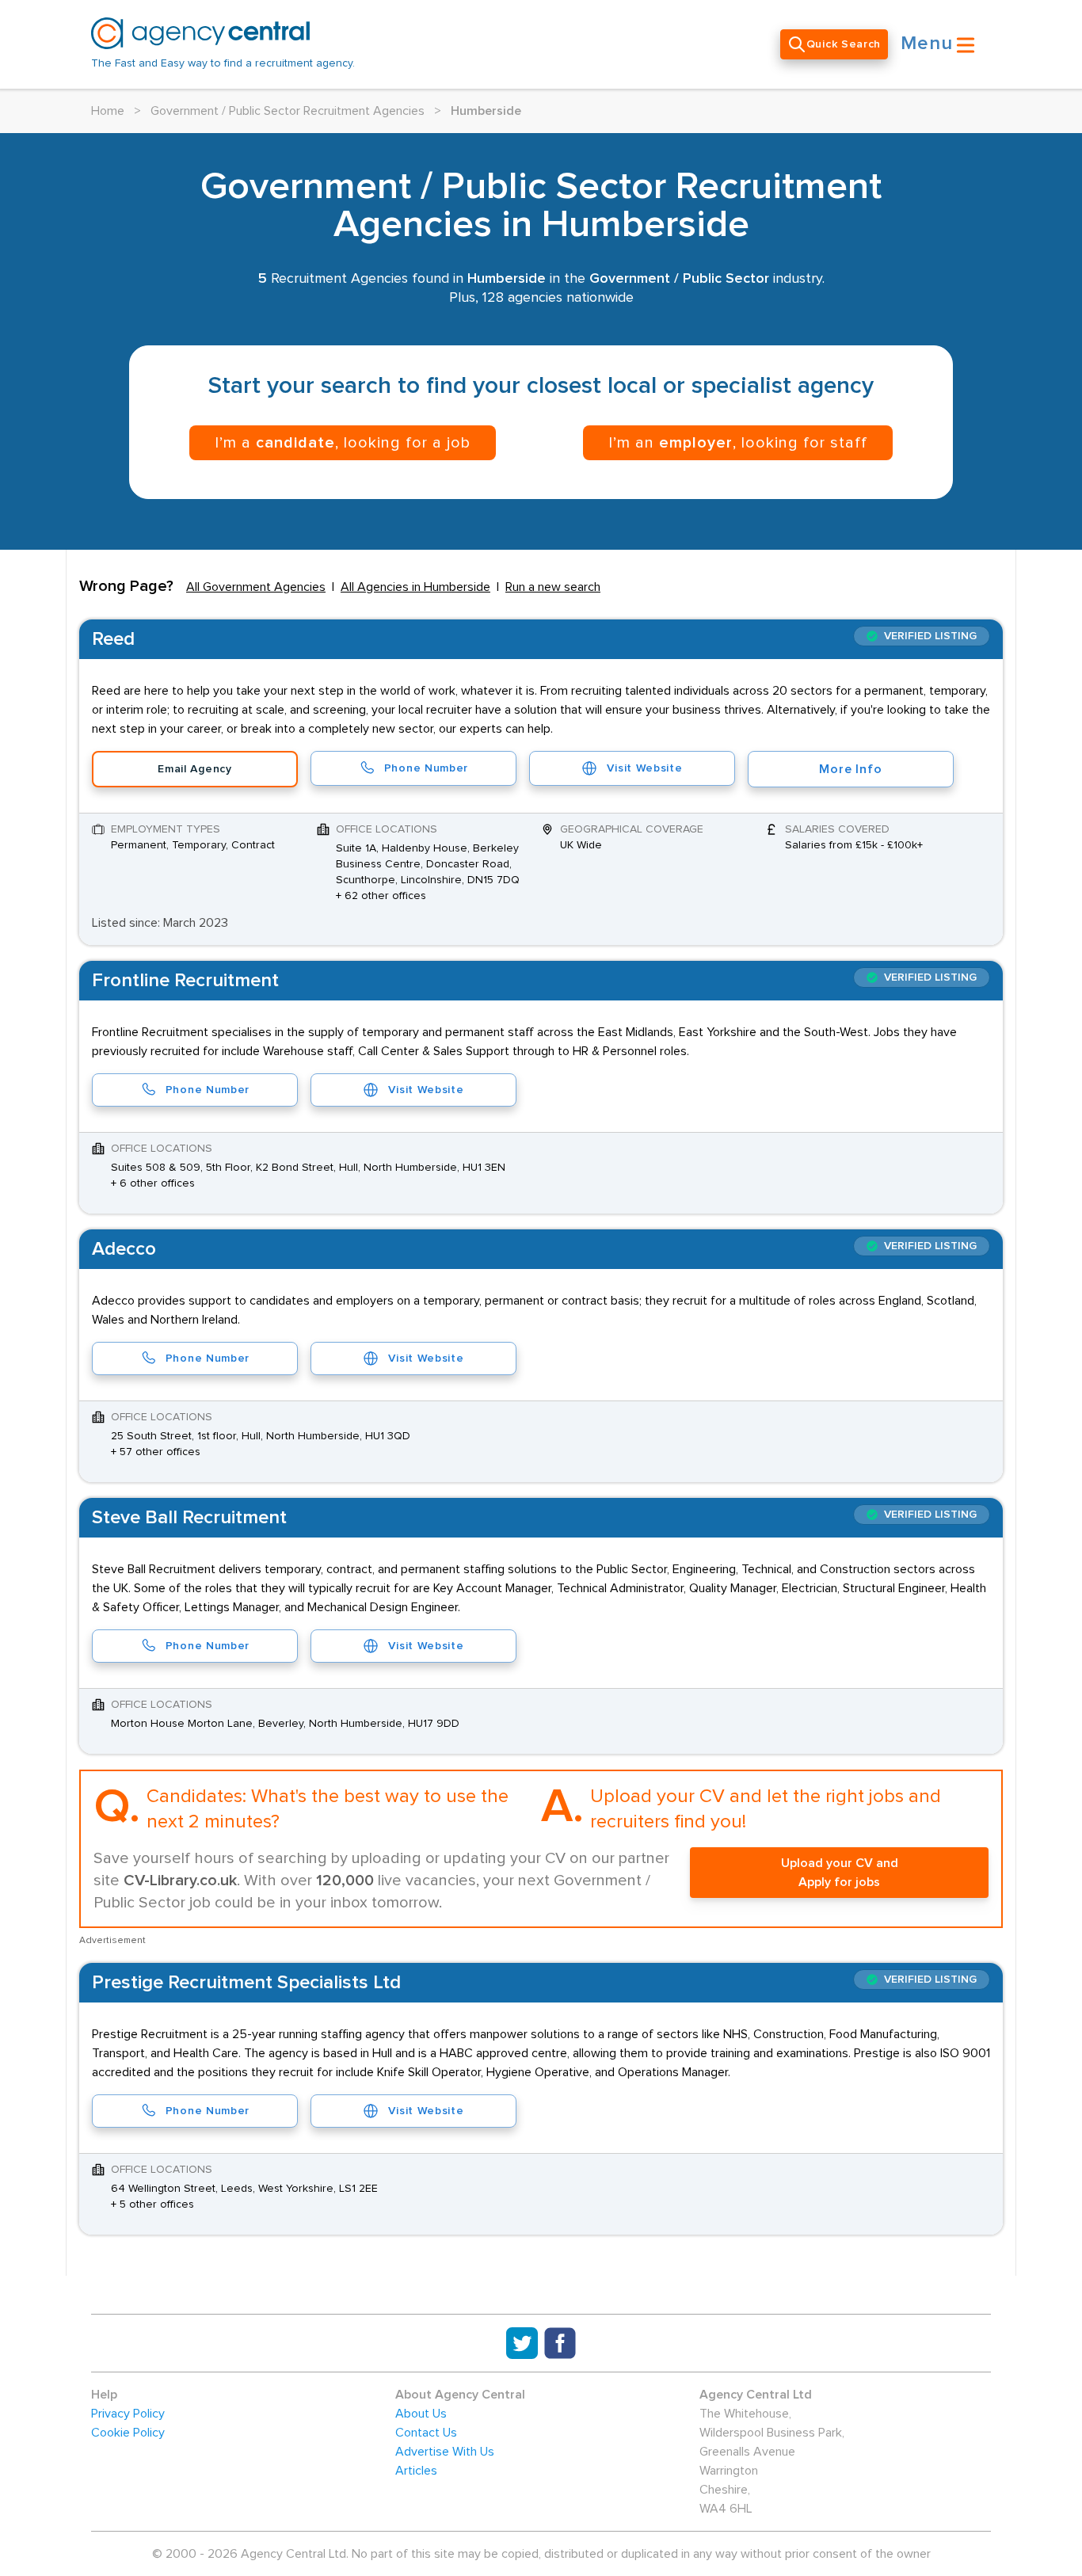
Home (108, 111)
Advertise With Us (445, 2452)
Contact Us (426, 2433)
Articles (416, 2471)
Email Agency (194, 769)
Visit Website (644, 768)
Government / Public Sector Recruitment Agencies (288, 111)
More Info (850, 769)
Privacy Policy (128, 2414)
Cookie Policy (128, 2433)
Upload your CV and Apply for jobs (840, 1873)
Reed (113, 639)
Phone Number (426, 768)
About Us (421, 2414)
